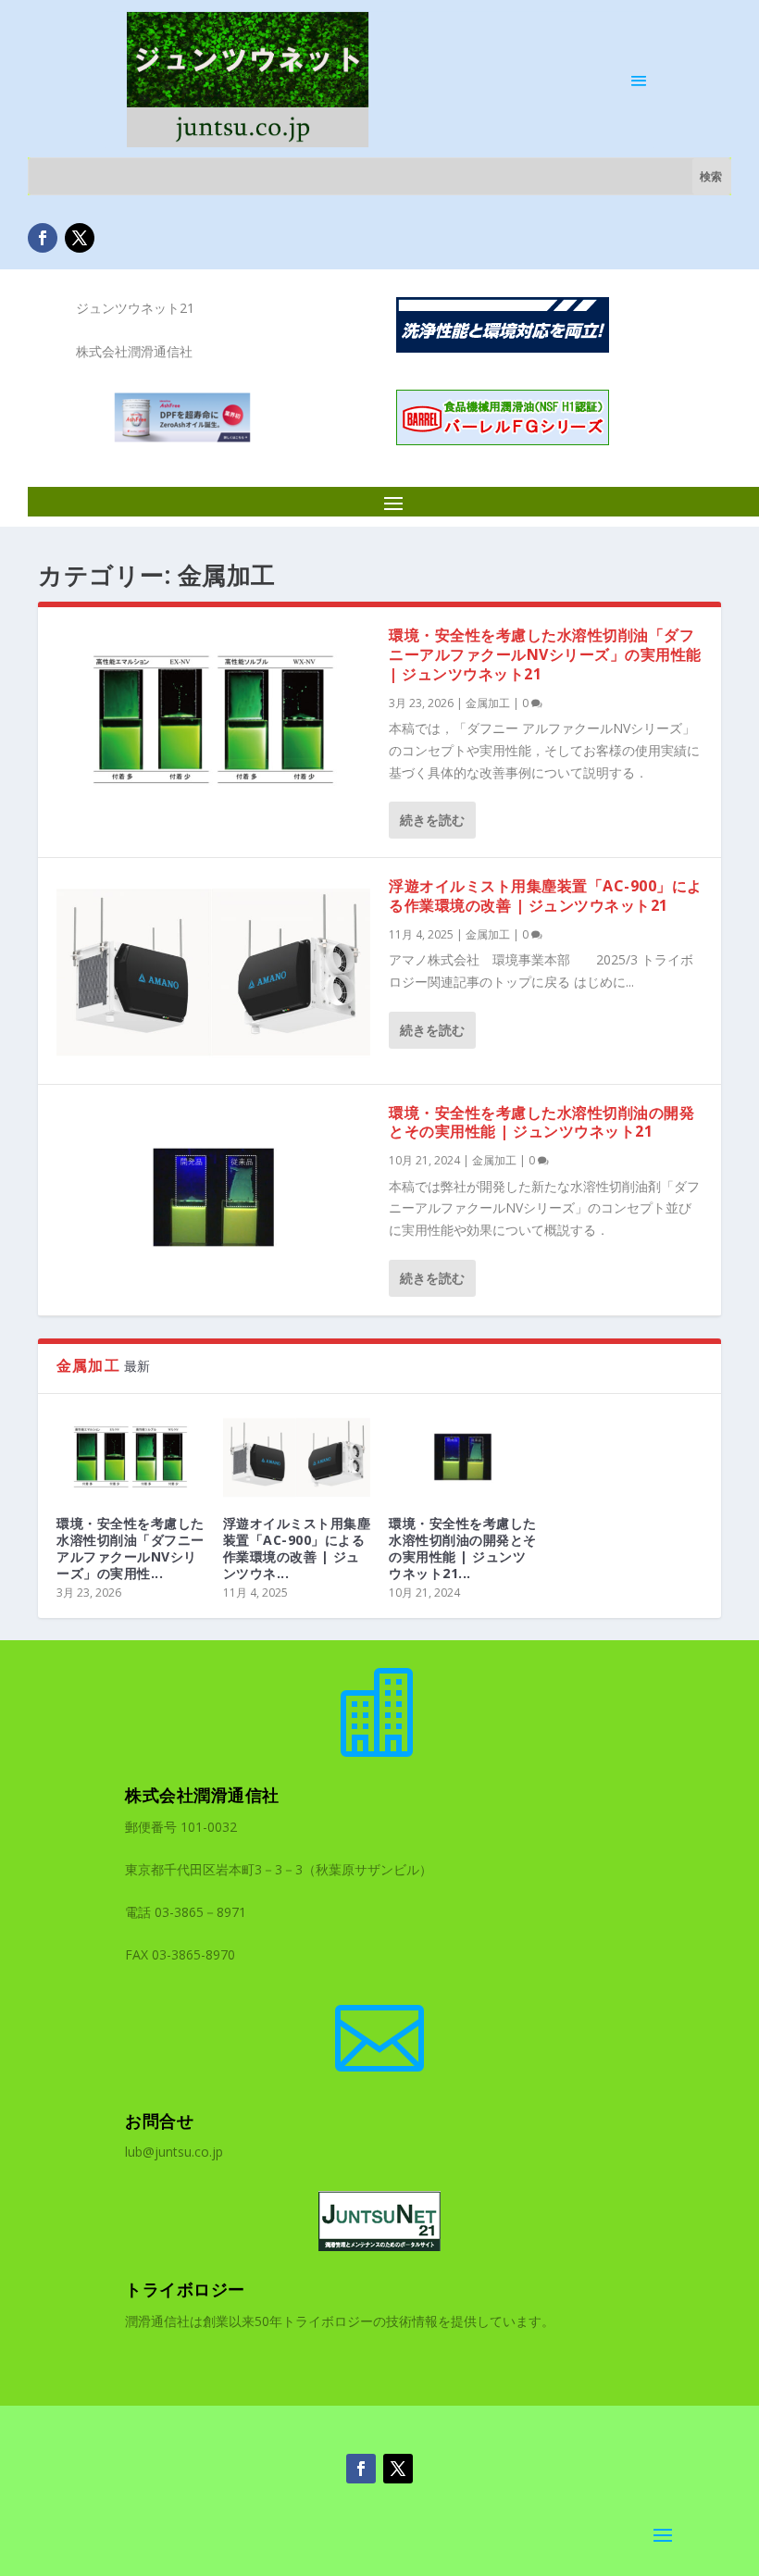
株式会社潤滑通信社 (202, 1795)
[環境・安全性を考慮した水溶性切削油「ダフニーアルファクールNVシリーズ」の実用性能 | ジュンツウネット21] (213, 720)
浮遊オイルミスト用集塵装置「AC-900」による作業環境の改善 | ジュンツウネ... (297, 1549)
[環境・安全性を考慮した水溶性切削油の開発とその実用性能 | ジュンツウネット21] (213, 1197)
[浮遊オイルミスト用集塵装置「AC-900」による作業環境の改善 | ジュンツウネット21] (213, 971)
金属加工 (488, 703)
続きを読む (432, 820)
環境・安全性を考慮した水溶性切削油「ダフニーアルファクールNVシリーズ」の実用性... (131, 1549)
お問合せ (159, 2121)
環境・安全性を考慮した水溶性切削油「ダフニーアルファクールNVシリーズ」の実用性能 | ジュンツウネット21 (545, 654)
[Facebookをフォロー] (43, 238)
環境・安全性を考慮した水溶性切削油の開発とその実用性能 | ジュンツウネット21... (463, 1549)
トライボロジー (185, 2289)
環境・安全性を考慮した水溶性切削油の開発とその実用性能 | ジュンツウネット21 (541, 1122)
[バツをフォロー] (80, 238)
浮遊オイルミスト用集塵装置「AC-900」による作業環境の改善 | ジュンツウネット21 (546, 896)
